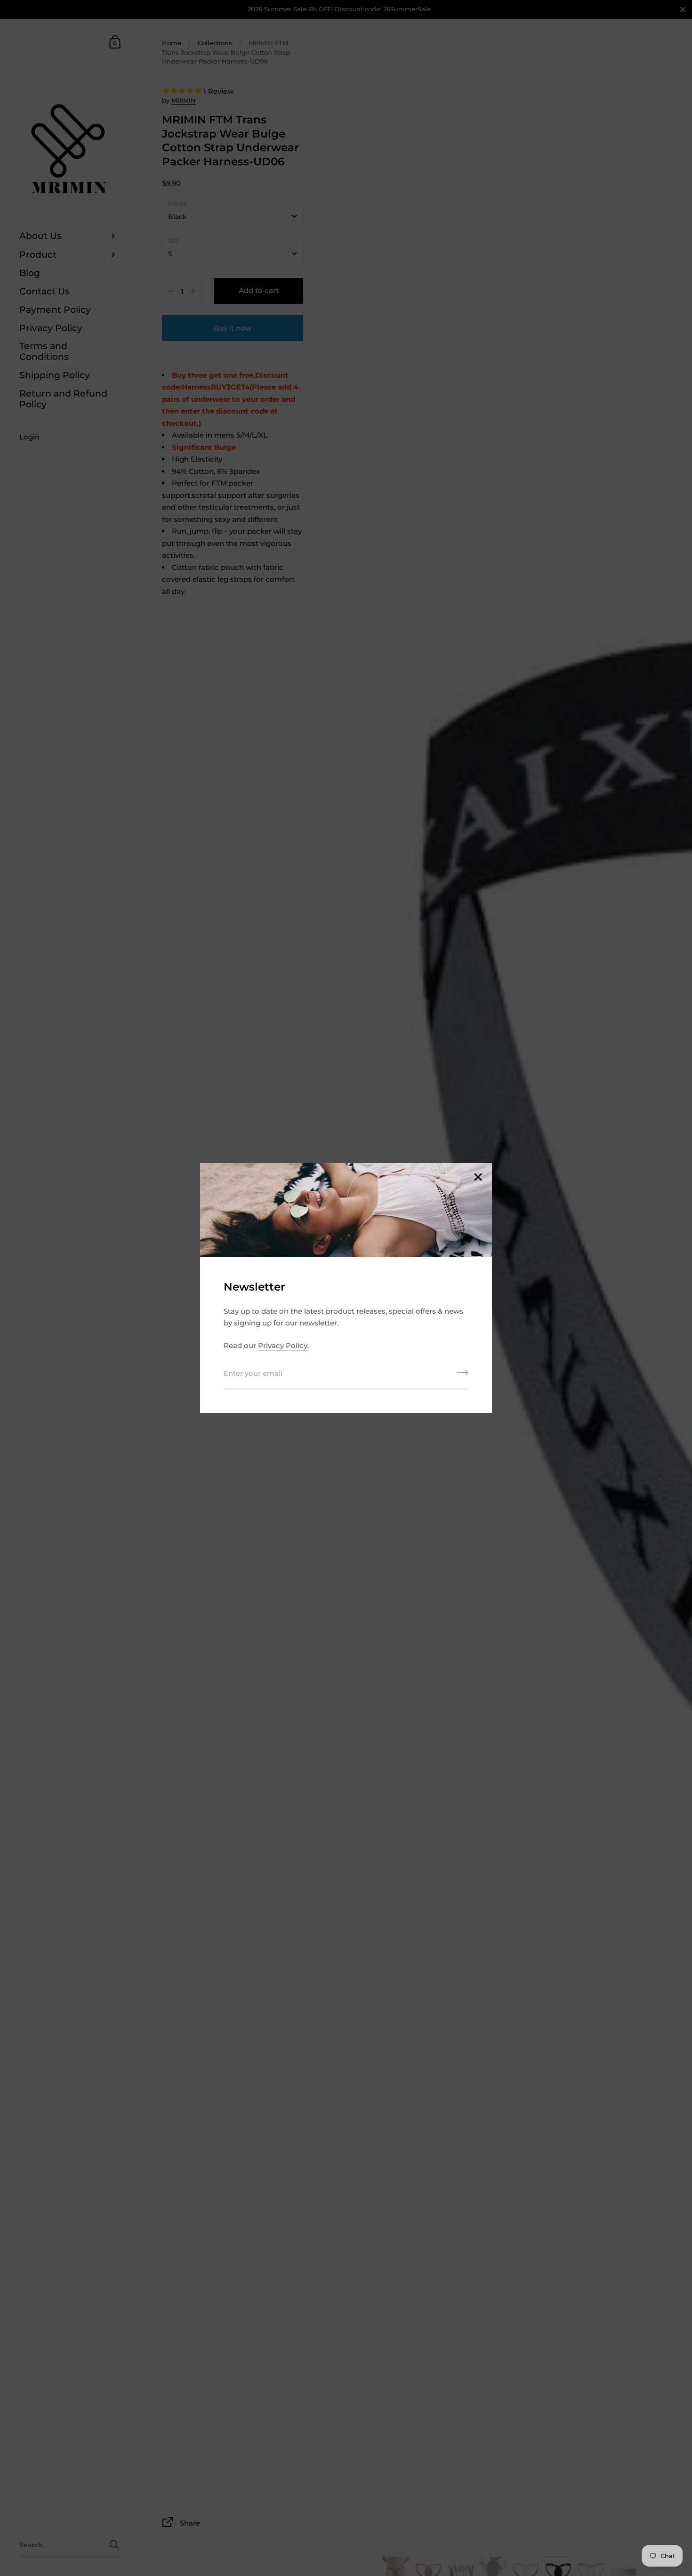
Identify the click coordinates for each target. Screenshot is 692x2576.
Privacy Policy (283, 1345)
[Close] (478, 1178)
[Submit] (463, 1376)
